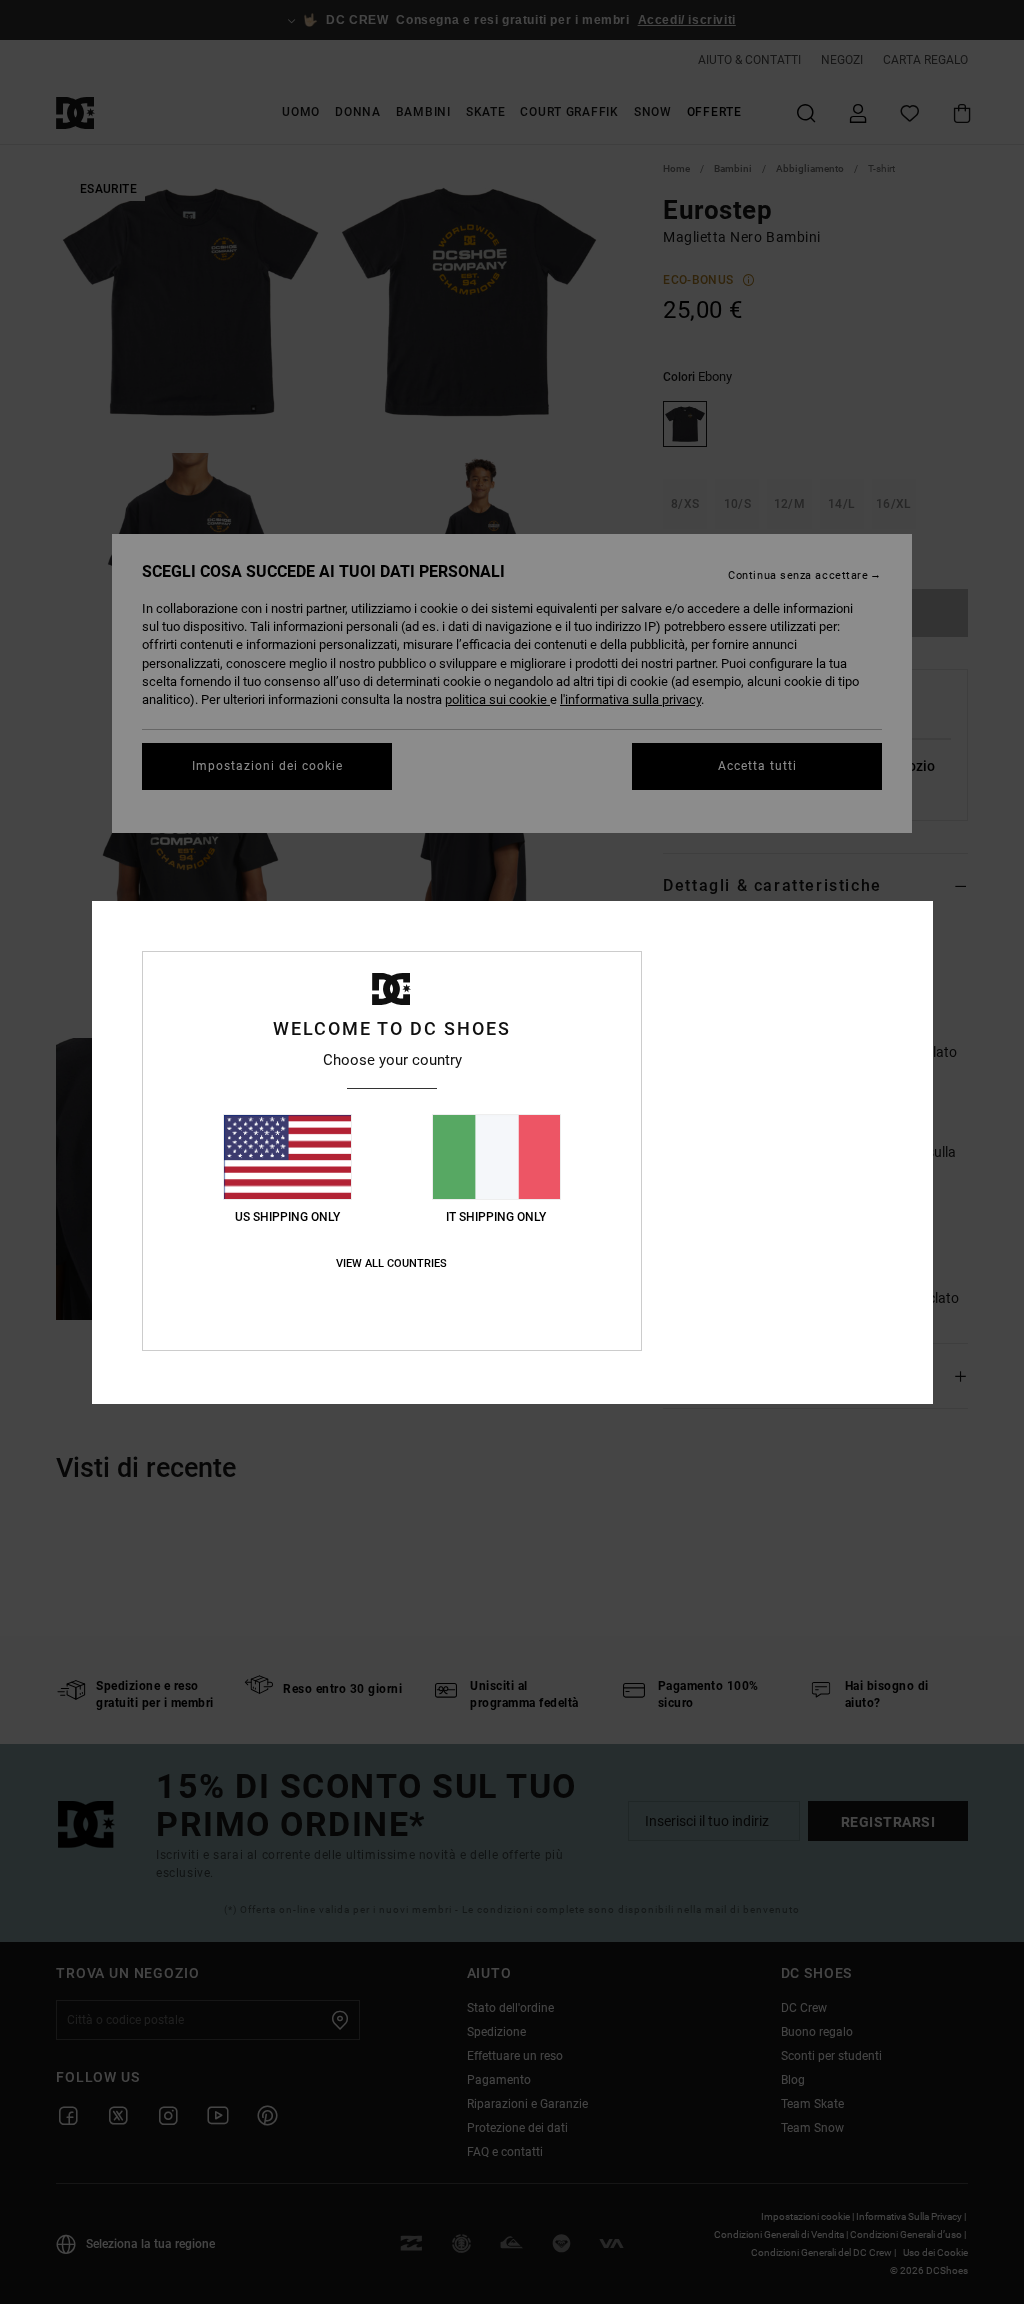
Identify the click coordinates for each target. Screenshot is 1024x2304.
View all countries (391, 1263)
